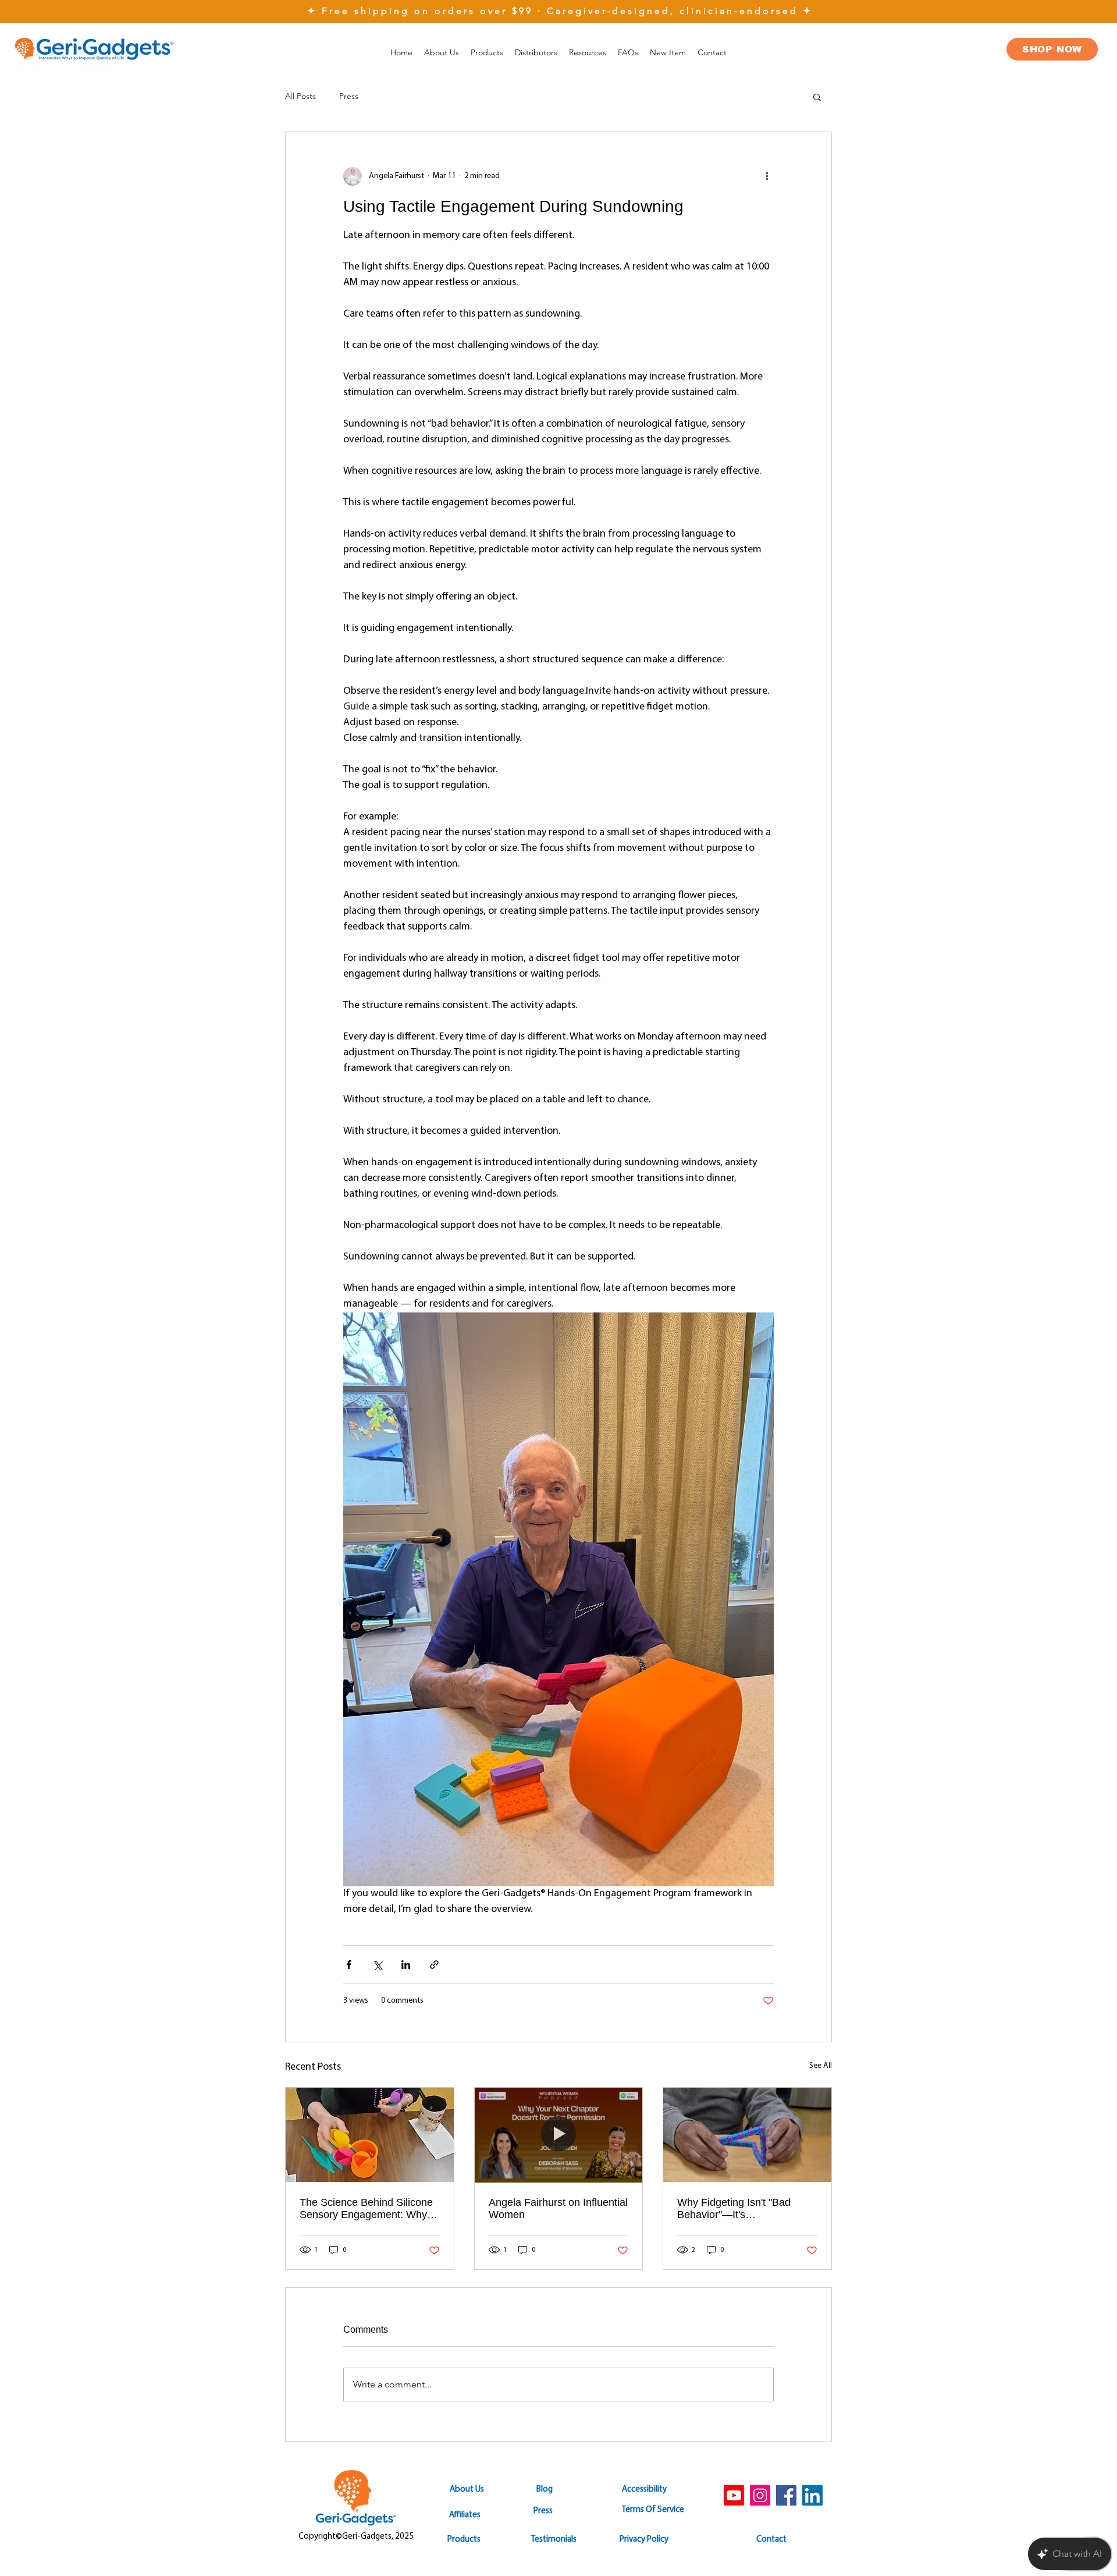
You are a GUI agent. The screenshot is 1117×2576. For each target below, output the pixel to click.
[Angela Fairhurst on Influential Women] (559, 2135)
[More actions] (767, 176)
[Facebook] (786, 2495)
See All (821, 2066)
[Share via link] (434, 1965)
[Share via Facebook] (349, 1965)
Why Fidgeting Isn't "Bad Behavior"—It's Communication (734, 2209)
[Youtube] (734, 2495)
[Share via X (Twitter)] (377, 1965)
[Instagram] (760, 2495)
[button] (588, 52)
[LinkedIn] (812, 2495)
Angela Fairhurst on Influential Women (558, 2208)
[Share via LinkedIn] (406, 1965)
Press (349, 96)
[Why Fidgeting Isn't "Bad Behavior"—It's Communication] (747, 2135)
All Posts (300, 96)
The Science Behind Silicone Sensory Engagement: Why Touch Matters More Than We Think (369, 2209)
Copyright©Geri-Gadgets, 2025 (356, 2537)
